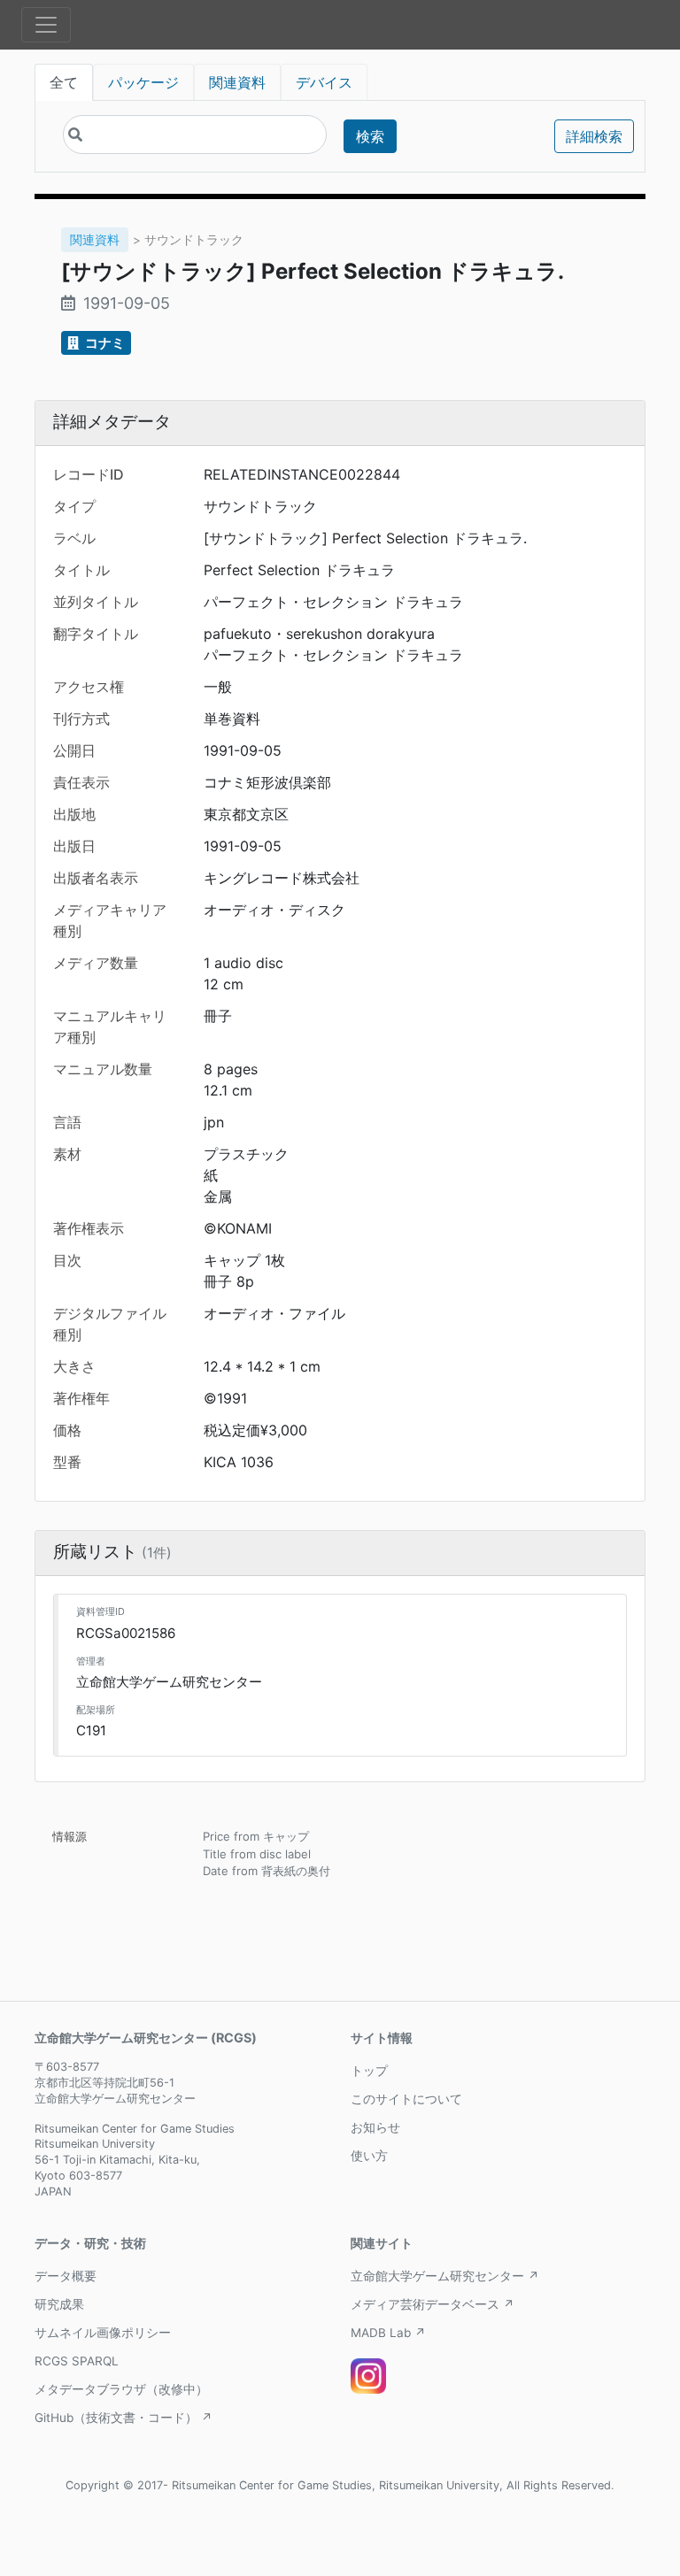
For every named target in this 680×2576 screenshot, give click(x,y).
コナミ (104, 343)
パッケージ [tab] (143, 82)
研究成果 (59, 2304)
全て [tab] (64, 82)
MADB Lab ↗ (388, 2333)
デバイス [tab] (324, 82)
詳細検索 (594, 136)
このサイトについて (406, 2099)
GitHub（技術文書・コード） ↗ (124, 2418)
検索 (370, 136)
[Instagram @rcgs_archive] (368, 2376)
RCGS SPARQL (77, 2361)
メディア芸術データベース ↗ (433, 2304)
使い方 (369, 2156)
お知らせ (375, 2127)
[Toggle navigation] (46, 25)
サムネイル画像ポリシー (103, 2333)
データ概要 (66, 2276)
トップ (369, 2071)
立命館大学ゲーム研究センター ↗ (445, 2276)
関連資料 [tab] (237, 82)
